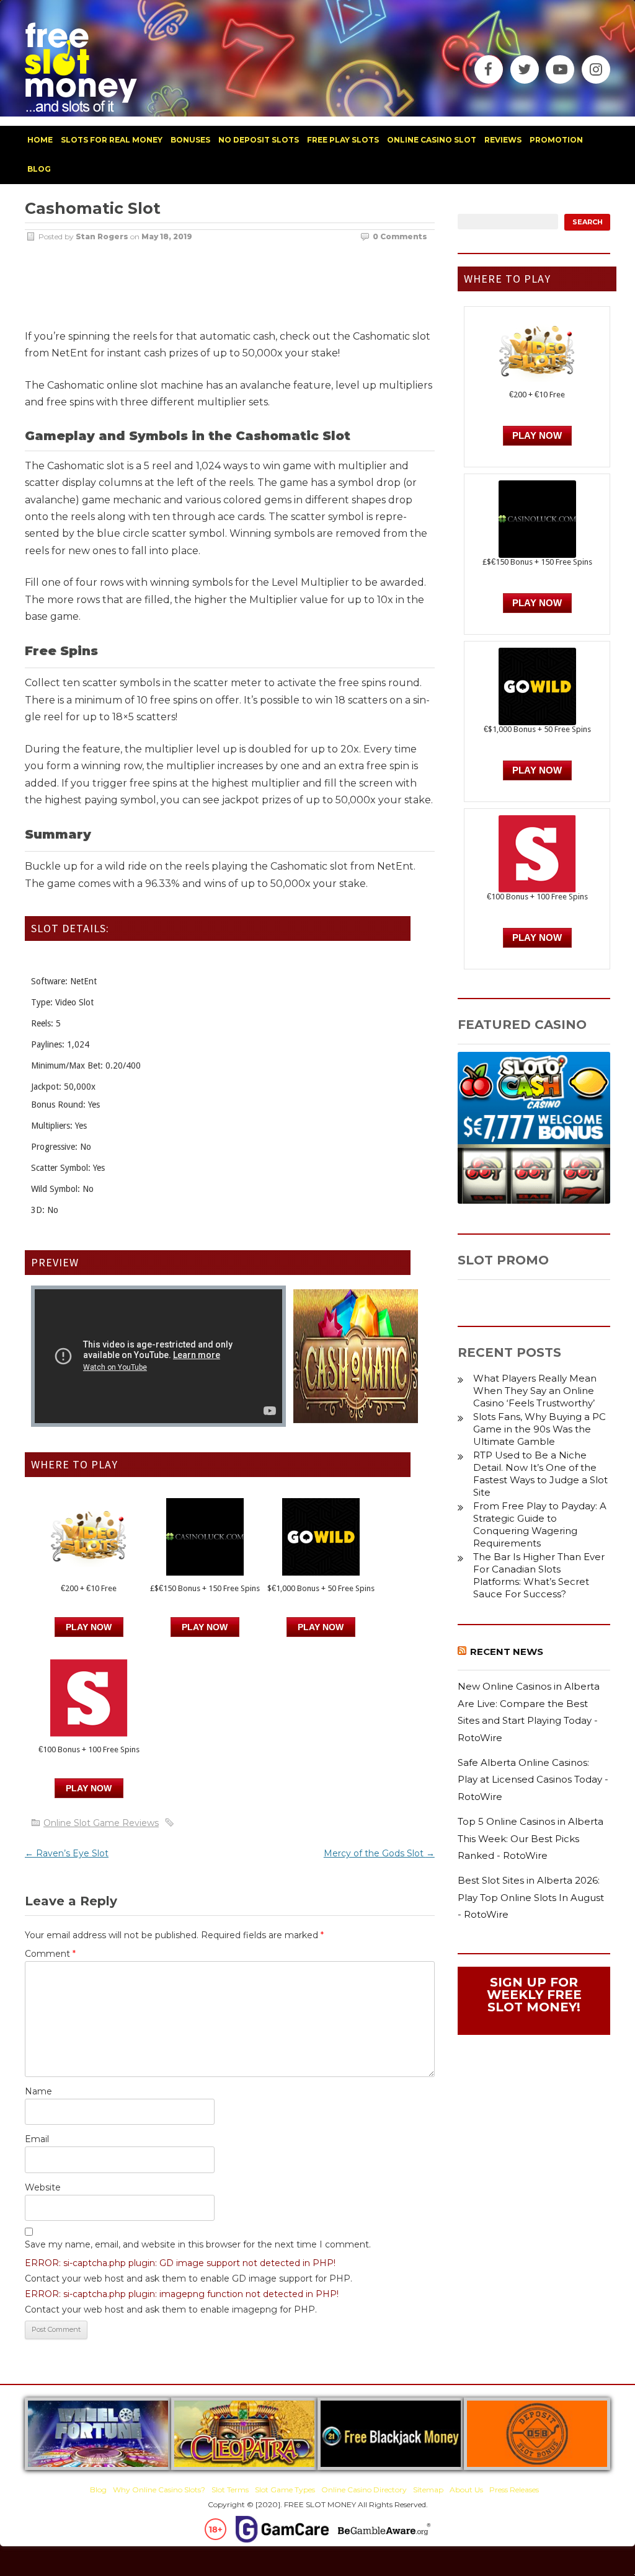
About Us (466, 2490)
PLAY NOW (205, 1627)
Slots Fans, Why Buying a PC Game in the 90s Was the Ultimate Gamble (540, 1429)
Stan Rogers (102, 236)
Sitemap (428, 2490)
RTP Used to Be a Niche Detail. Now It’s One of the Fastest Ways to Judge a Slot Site (540, 1474)
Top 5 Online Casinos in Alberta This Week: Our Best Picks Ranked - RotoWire (531, 1838)
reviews (503, 140)
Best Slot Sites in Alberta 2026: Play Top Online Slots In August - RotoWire (531, 1897)
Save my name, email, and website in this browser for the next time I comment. (198, 2244)
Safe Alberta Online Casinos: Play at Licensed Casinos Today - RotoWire (533, 1780)
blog (39, 169)
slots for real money (112, 140)
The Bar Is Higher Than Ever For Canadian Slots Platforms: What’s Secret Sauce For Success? (539, 1575)
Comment (50, 1954)
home (40, 140)
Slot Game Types (285, 2490)
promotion (556, 140)
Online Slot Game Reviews (101, 1823)
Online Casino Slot (432, 140)
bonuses (190, 140)
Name (38, 2091)
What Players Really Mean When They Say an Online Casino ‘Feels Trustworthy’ (535, 1391)
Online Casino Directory (364, 2490)
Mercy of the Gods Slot (379, 1853)
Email (37, 2139)
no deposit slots (259, 140)
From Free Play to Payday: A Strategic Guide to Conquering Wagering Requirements (540, 1524)
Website (43, 2187)
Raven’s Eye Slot (67, 1853)
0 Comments (400, 236)
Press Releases (514, 2490)
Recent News (507, 1652)
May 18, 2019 (167, 236)
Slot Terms (230, 2490)
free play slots (343, 140)
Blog (98, 2490)
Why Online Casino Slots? (159, 2490)
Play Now (89, 1627)
